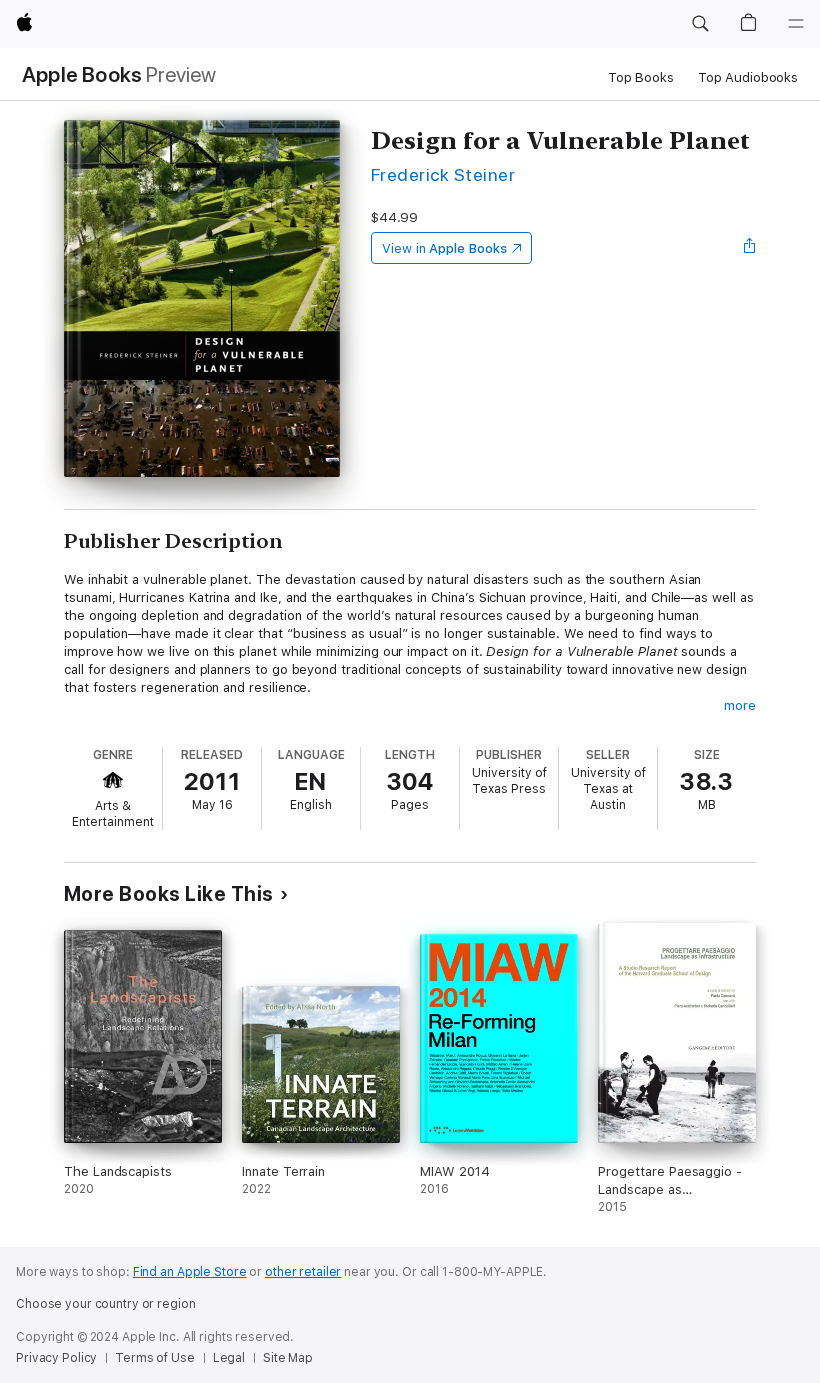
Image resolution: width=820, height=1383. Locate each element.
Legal (229, 1358)
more (740, 705)
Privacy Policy (56, 1358)
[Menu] (796, 24)
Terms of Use (155, 1358)
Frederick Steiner (443, 174)
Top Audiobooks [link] (748, 77)
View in (444, 248)
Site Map (288, 1358)
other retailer (303, 1272)
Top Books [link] (641, 77)
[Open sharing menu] (750, 248)
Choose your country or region (106, 1304)
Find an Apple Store (190, 1272)
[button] (700, 24)
